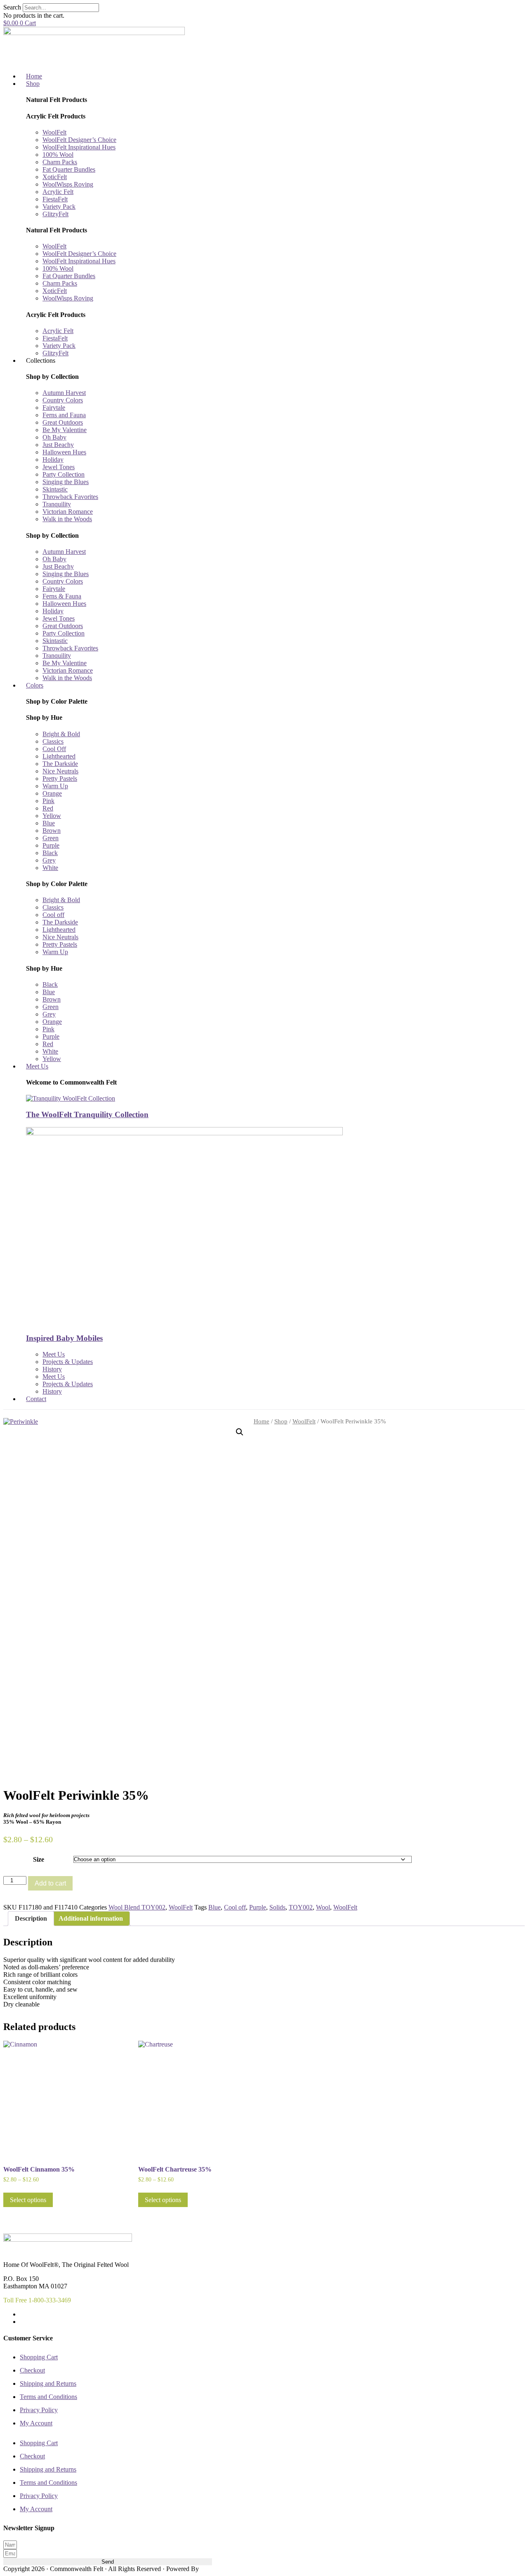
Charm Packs (60, 162)
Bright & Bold (61, 734)
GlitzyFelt (55, 214)
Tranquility (57, 504)
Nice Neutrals (60, 771)
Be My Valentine (65, 430)
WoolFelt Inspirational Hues (79, 147)
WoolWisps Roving (68, 184)
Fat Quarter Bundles (69, 169)
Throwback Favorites (70, 497)
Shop (281, 1421)
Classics (53, 741)
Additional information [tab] (91, 1918)
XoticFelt (55, 177)
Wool (323, 1907)
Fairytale (54, 408)
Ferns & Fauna (62, 596)
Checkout (32, 2370)
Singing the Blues (66, 482)
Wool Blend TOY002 (137, 1907)
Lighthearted (59, 756)
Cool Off (54, 749)
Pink (48, 801)
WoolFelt (54, 132)
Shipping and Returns (48, 2383)
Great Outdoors (63, 422)
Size (39, 1859)
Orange (52, 793)
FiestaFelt (55, 199)
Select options (28, 2200)
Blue (49, 823)
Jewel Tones (59, 467)
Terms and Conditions (48, 2397)
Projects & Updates (68, 1362)
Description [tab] (31, 1918)
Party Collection (64, 474)
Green (51, 838)
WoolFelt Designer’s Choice (79, 140)
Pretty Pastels (60, 779)
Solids (277, 1907)
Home (262, 1421)
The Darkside (60, 764)
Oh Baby (54, 437)
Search (12, 7)
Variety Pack (59, 207)
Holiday (53, 460)
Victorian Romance (68, 512)
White (50, 868)
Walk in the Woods (67, 519)
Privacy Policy (39, 2410)
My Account (36, 2423)
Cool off (53, 915)
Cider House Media (220, 2569)
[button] (240, 1432)
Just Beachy (58, 445)
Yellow (52, 816)
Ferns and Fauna (64, 415)
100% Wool (58, 155)
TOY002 (301, 1907)
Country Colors (63, 400)
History (52, 1369)
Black (50, 853)
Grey (49, 860)
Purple (51, 845)
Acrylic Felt (58, 192)
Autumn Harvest (64, 393)
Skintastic (55, 489)
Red (48, 808)
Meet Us (54, 1354)
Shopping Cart (39, 2357)
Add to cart (50, 1883)
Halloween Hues (64, 452)
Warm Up (55, 786)
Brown (52, 831)
